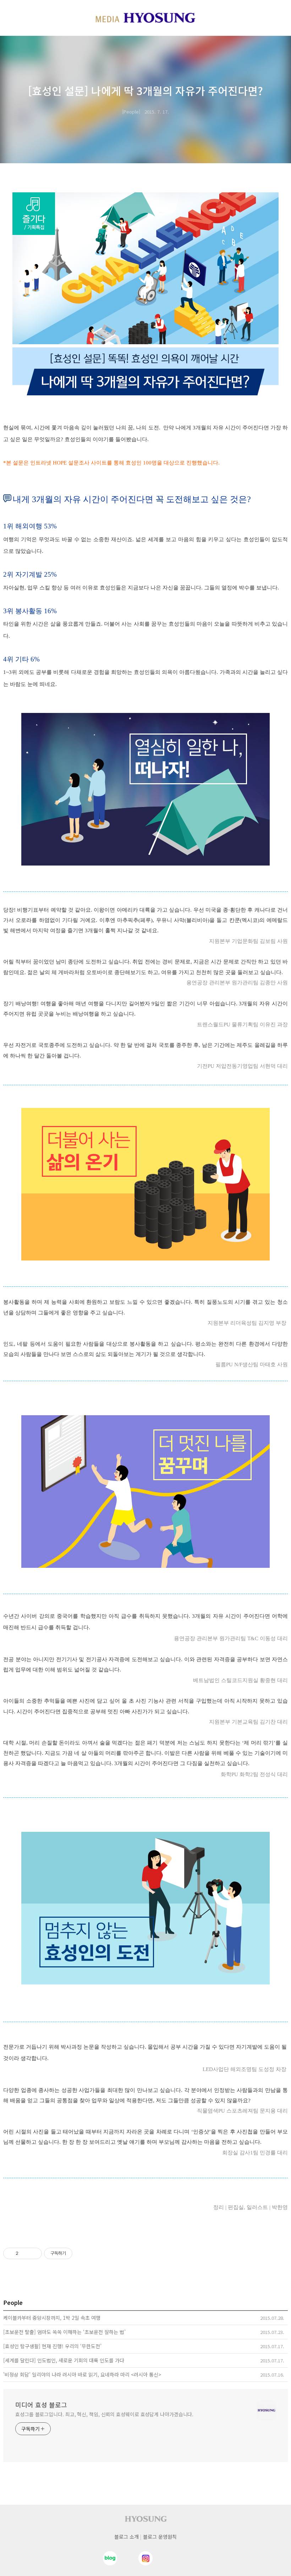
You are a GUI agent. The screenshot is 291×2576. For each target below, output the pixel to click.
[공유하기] (25, 2253)
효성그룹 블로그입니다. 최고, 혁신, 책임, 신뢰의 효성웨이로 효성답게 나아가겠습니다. (104, 2414)
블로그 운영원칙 (160, 2537)
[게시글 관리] (34, 2253)
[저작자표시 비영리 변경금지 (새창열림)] (82, 2253)
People (131, 112)
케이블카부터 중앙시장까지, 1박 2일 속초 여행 (52, 2318)
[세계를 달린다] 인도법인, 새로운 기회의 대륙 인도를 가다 (64, 2360)
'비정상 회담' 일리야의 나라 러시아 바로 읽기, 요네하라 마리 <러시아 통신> (82, 2374)
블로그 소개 (127, 2537)
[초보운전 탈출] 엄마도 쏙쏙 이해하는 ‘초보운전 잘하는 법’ (64, 2332)
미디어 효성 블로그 (41, 2405)
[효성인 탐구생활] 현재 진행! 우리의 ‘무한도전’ (52, 2346)
